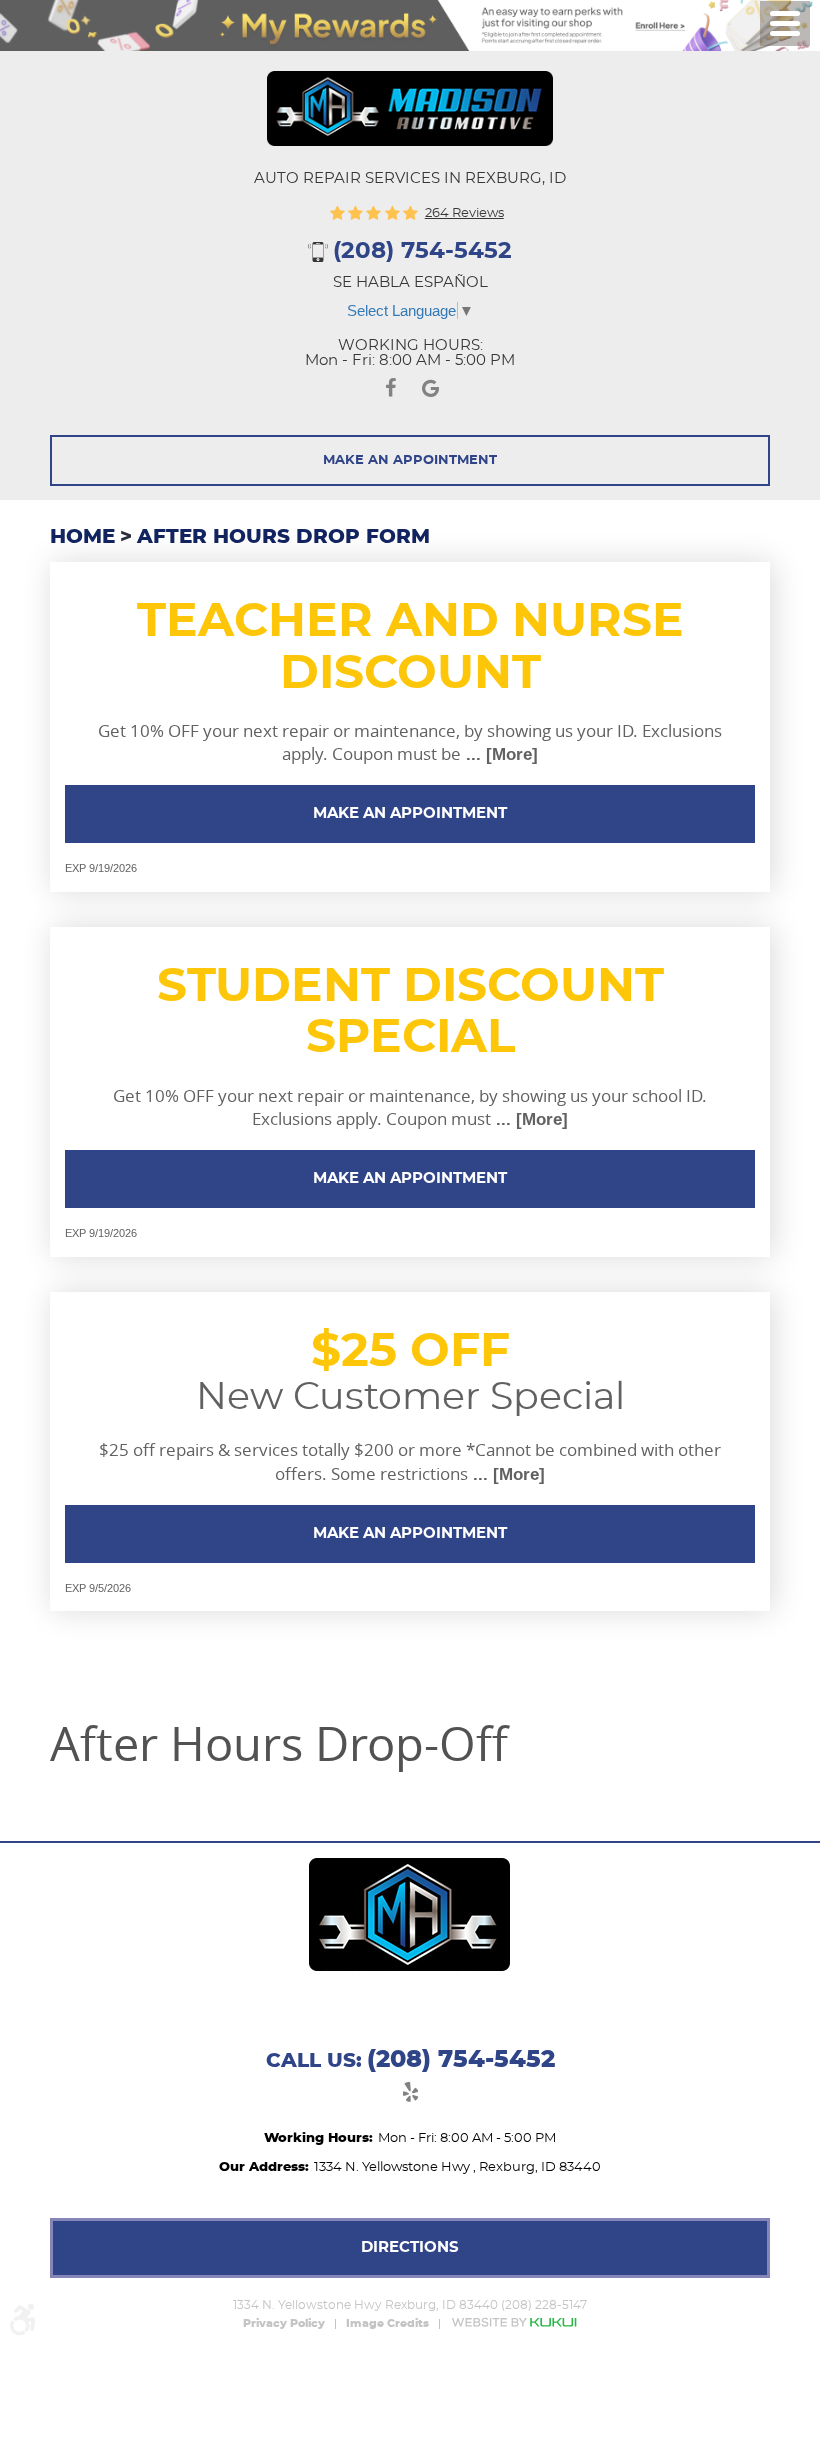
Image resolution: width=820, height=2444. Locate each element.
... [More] (499, 754)
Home (82, 537)
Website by (514, 2322)
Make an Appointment (410, 813)
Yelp (410, 2095)
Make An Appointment (410, 460)
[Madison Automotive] (410, 108)
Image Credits (387, 2324)
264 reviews (464, 213)
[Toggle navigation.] (785, 23)
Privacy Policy (284, 2324)
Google (430, 391)
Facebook (390, 391)
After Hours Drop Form (283, 537)
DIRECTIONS (410, 2247)
